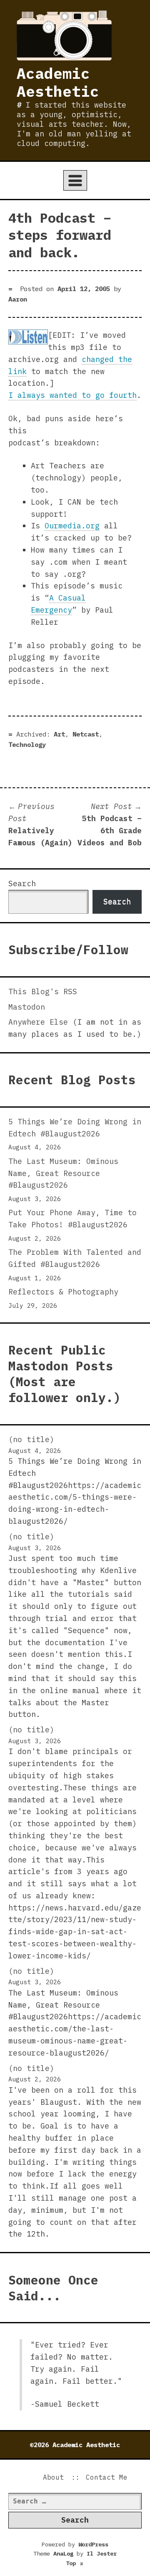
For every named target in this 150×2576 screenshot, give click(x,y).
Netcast (86, 734)
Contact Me (107, 2477)
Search (22, 883)
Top (75, 2563)
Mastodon (27, 1007)
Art (59, 734)
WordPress (93, 2544)
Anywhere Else (38, 1022)
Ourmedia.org (72, 526)
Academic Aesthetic (58, 82)
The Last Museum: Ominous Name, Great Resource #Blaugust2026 (63, 1173)
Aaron (18, 299)
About (53, 2477)
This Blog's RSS (43, 991)
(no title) (31, 1439)
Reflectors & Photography (63, 1292)
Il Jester (102, 2553)
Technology (27, 744)
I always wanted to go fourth (72, 395)
